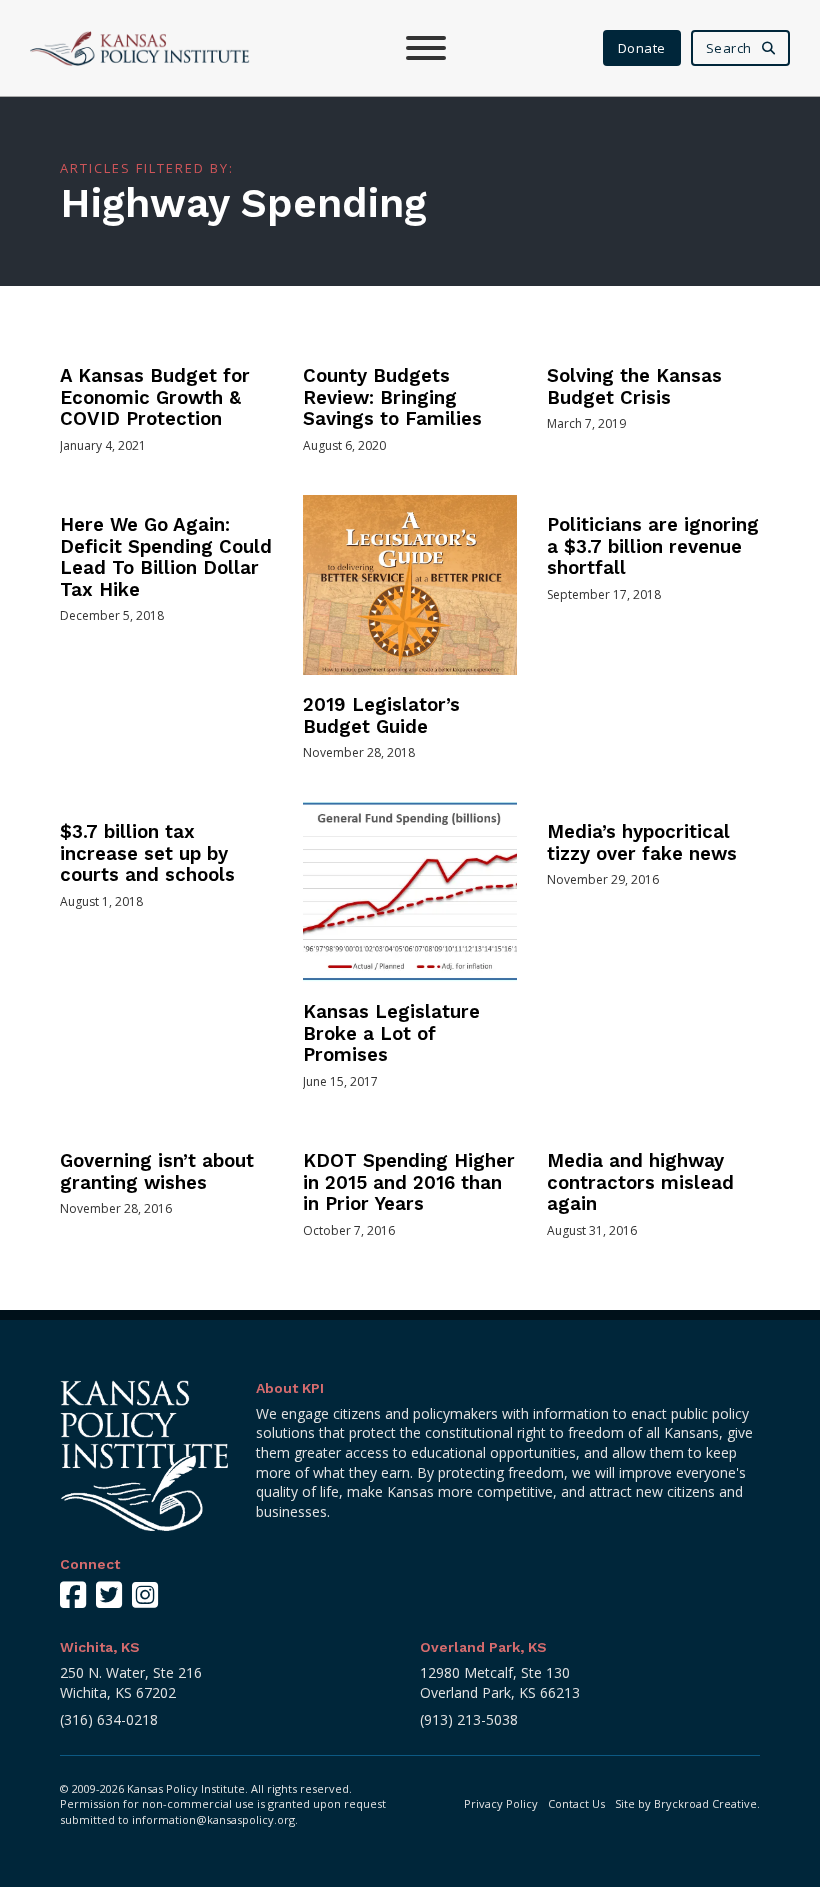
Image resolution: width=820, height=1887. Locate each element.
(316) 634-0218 (109, 1719)
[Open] (426, 48)
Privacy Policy (501, 1803)
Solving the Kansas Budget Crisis (634, 387)
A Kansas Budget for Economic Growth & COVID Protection (155, 397)
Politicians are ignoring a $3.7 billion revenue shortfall (653, 546)
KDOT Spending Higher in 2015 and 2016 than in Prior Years (409, 1182)
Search (729, 48)
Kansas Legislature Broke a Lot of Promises (391, 1033)
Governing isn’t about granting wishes (157, 1172)
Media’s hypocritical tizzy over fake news (642, 843)
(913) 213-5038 (469, 1719)
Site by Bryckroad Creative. (687, 1803)
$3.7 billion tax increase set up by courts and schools (147, 853)
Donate (642, 48)
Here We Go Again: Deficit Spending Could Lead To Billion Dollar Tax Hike (166, 557)
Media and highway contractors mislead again (640, 1182)
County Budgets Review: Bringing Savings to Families (392, 397)
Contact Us (576, 1803)
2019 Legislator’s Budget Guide (381, 716)
